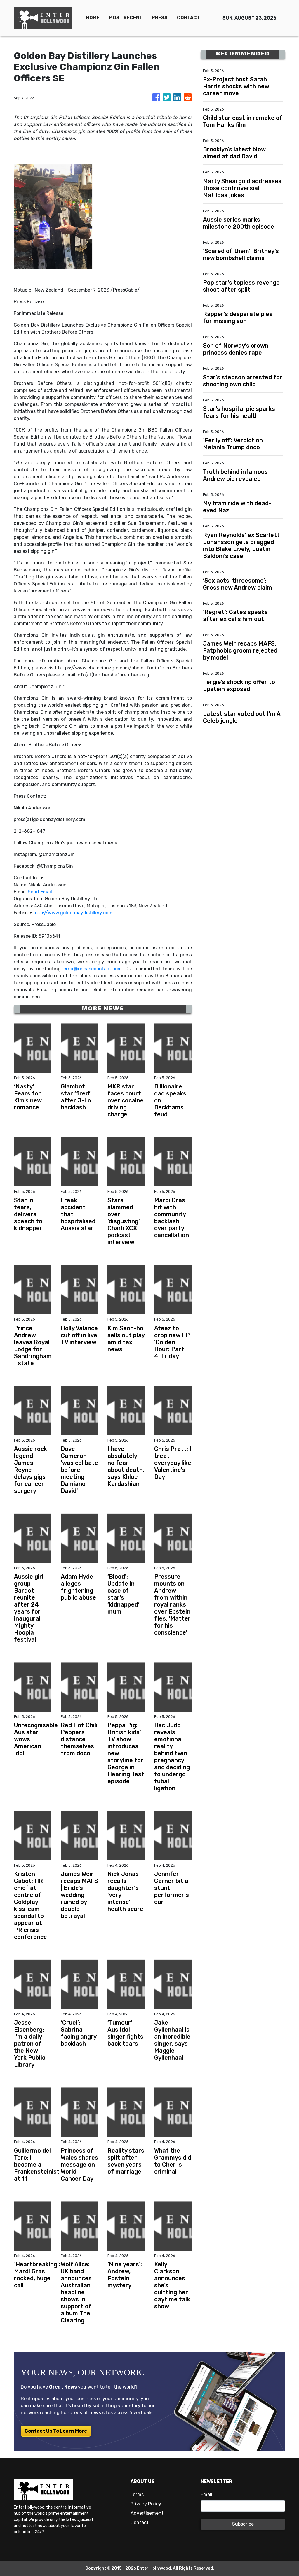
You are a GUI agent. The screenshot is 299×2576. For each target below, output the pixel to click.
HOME (93, 18)
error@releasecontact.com (93, 969)
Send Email (40, 892)
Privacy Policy (146, 2504)
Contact (140, 2522)
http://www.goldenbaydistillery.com (73, 913)
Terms (137, 2495)
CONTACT (188, 18)
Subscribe (243, 2524)
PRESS (160, 18)
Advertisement (147, 2513)
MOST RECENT (126, 18)
